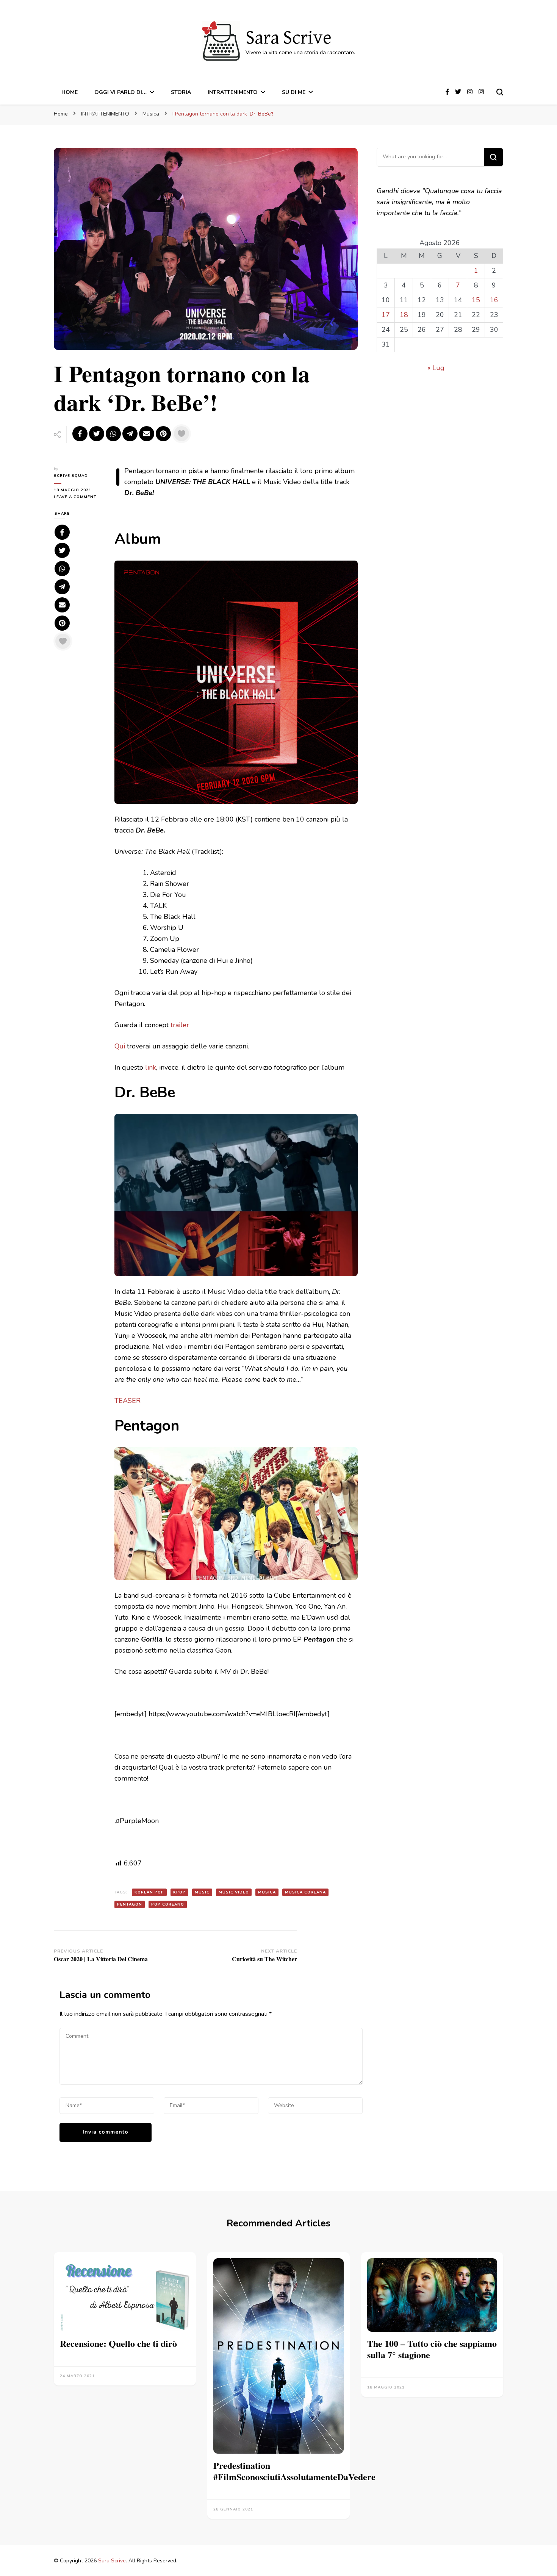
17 (386, 315)
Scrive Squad (71, 476)
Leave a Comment (78, 497)
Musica (267, 1892)
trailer (180, 1025)
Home (70, 92)
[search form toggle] (500, 92)
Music (202, 1892)
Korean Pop (149, 1892)
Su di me (294, 92)
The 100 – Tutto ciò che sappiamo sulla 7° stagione (432, 2349)
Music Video (234, 1892)
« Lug (436, 368)
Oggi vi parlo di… (120, 92)
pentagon (130, 1904)
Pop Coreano (168, 1904)
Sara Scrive (289, 38)
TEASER (128, 1401)
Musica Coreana (305, 1892)
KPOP (179, 1892)
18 (404, 315)
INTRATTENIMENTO (233, 92)
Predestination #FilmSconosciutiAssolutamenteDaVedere (294, 2471)
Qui (120, 1046)
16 (494, 300)
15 (476, 300)
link (151, 1067)
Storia (181, 92)
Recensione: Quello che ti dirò (118, 2343)
